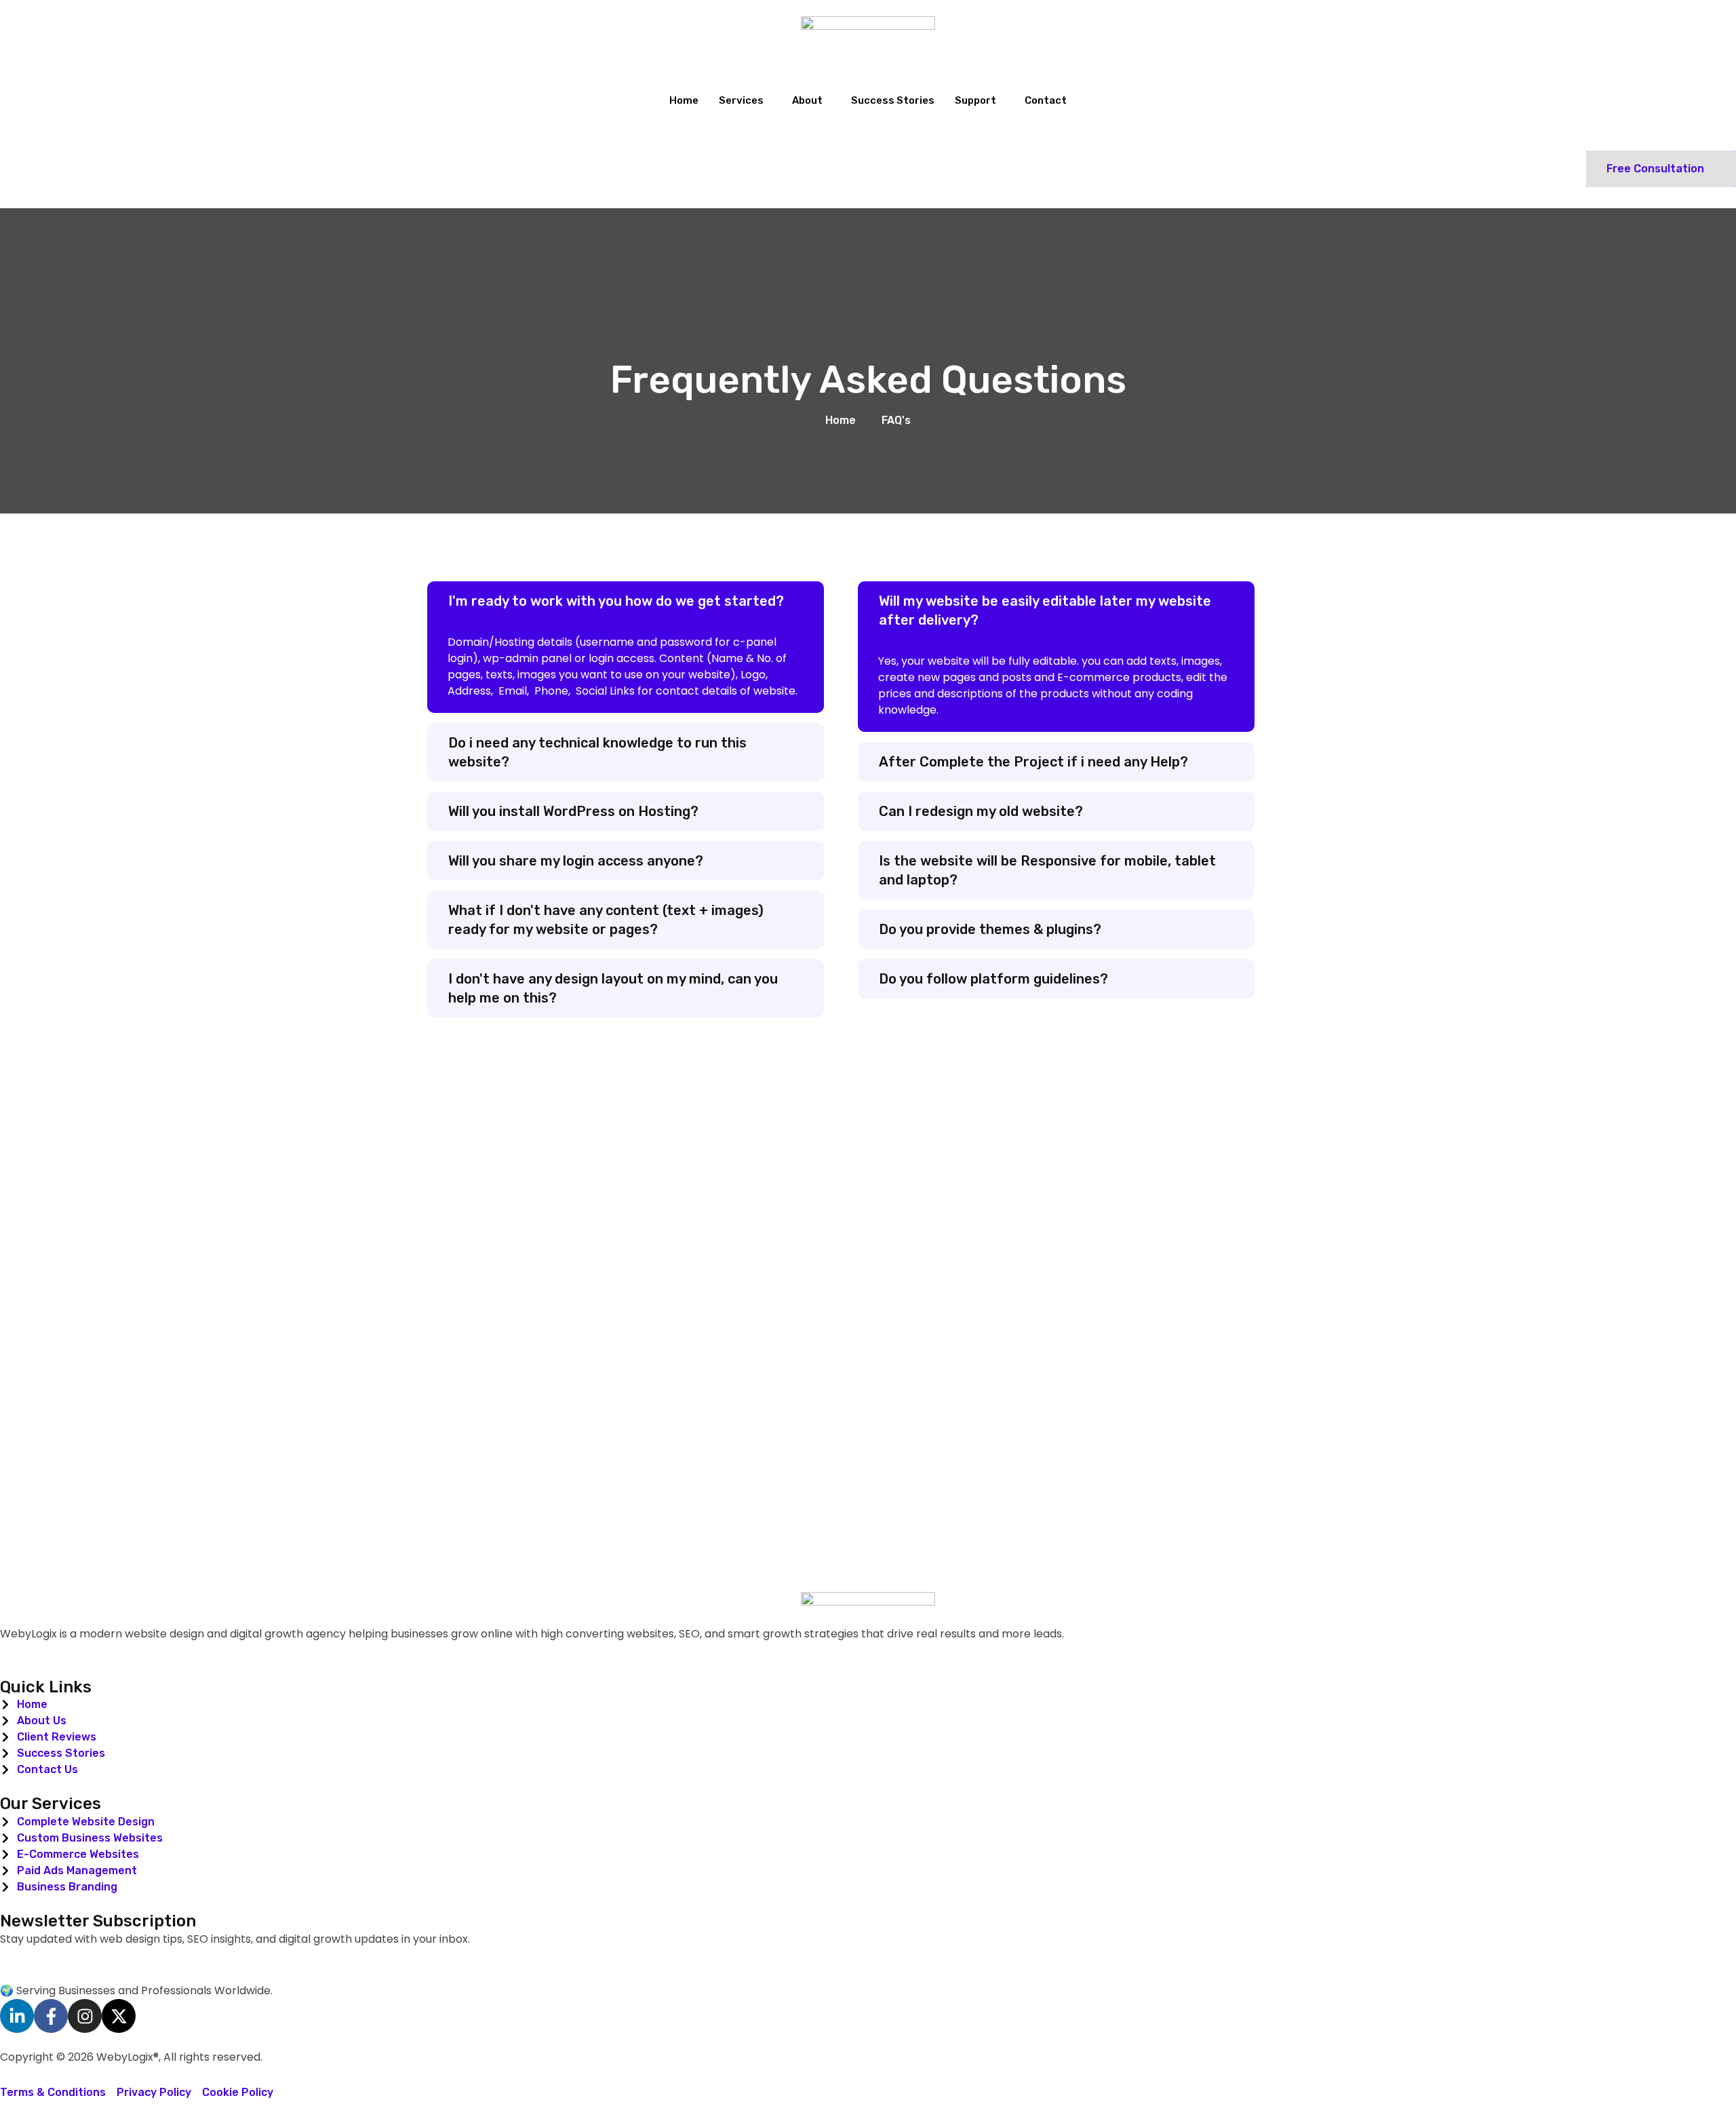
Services (741, 100)
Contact (1046, 100)
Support (975, 100)
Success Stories (893, 100)
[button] (626, 601)
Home (684, 100)
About (807, 100)
